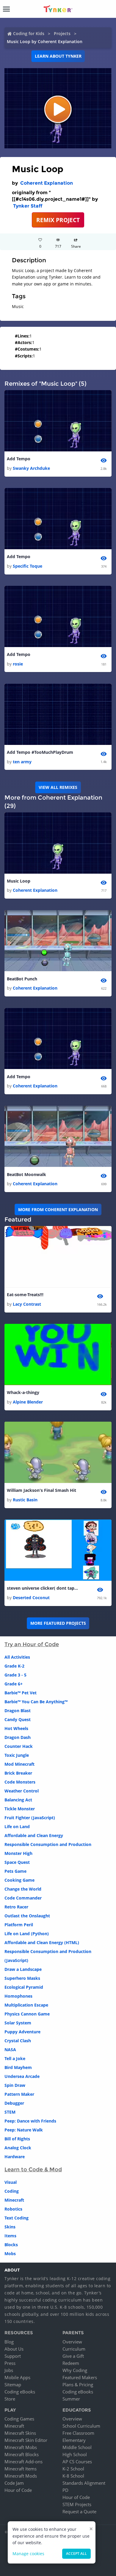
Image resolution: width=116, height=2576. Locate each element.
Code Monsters (20, 1782)
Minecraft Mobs (21, 2447)
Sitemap (13, 2385)
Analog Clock (18, 2148)
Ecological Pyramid (24, 1987)
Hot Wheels (16, 1728)
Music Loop (19, 881)
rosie (18, 664)
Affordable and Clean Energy (34, 1835)
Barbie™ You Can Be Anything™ (36, 1702)
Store (10, 2399)
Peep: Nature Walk (24, 2130)
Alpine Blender (28, 1402)
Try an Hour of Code (32, 1644)
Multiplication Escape (26, 2005)
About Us (14, 2349)
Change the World (23, 1889)
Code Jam (14, 2483)
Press (10, 2363)
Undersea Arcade (22, 2076)
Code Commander (23, 1898)
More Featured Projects (58, 1623)
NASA (10, 2050)
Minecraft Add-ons (23, 2462)
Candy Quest (18, 1719)
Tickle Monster (20, 1809)
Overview (72, 2342)
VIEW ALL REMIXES (58, 787)
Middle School (77, 2447)
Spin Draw (15, 2085)
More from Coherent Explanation (58, 1209)
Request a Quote (79, 2511)
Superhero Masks (22, 1978)
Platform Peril (19, 1925)
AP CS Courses (77, 2462)
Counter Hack (19, 1746)
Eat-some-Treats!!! (25, 1295)
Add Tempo (19, 459)
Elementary (74, 2440)
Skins (10, 2227)
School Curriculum (81, 2426)
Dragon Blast (18, 1711)
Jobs (9, 2370)
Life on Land (17, 1827)
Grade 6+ (14, 1684)
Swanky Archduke (31, 468)
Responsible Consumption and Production (48, 1844)
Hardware (15, 2157)
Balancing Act (18, 1800)
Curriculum (74, 2349)
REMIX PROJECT (58, 220)
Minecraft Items (21, 2469)
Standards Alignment (84, 2483)
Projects (62, 33)
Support (13, 2356)
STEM (10, 2112)
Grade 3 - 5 (15, 1675)
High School (75, 2454)
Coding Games (19, 2419)
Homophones (18, 1996)
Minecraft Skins (20, 2433)
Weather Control (22, 1791)
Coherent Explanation (47, 183)
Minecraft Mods (21, 2476)
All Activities (17, 1657)
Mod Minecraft (19, 1764)
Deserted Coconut (31, 1598)
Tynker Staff (28, 206)
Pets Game (15, 1871)
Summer (71, 2399)
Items (10, 2236)
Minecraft (14, 2200)
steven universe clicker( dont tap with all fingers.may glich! (43, 1588)
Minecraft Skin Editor (26, 2440)
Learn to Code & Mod (33, 2170)
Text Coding (17, 2218)
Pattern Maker (19, 2094)
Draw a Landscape (23, 1969)
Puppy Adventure (22, 2032)
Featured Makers (80, 2377)
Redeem (71, 2363)
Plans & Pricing (78, 2385)
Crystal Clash (18, 2041)
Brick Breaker (18, 1773)
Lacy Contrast (27, 1304)
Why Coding (75, 2370)
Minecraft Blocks (22, 2454)
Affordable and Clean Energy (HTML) (42, 1942)
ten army (22, 762)
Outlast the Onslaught (27, 1916)
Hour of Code (18, 2490)
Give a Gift (73, 2356)
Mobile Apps (17, 2377)
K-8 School (73, 2476)
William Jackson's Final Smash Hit (41, 1490)
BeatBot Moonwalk (26, 1174)
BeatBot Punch (22, 979)
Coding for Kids (29, 33)
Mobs (10, 2254)
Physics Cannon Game (27, 2014)
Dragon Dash (18, 1737)
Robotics (13, 2209)
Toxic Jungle (17, 1755)
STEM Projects (77, 2504)
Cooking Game (19, 1880)
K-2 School (73, 2469)
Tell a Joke (15, 2058)
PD (65, 2490)
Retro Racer (16, 1907)
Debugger (14, 2103)
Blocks (11, 2245)
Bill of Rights (17, 2139)
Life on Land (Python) (27, 1934)
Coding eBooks (20, 2392)
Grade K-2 (14, 1666)
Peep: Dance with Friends (30, 2121)
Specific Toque (28, 566)
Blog (9, 2342)
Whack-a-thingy (23, 1392)
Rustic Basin (25, 1500)
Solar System (18, 2023)
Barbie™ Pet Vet (21, 1693)
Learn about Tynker (58, 56)
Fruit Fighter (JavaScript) (30, 1818)
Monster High (18, 1853)
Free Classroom (78, 2433)
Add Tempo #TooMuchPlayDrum (40, 752)
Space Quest (17, 1862)
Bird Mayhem (18, 2067)
